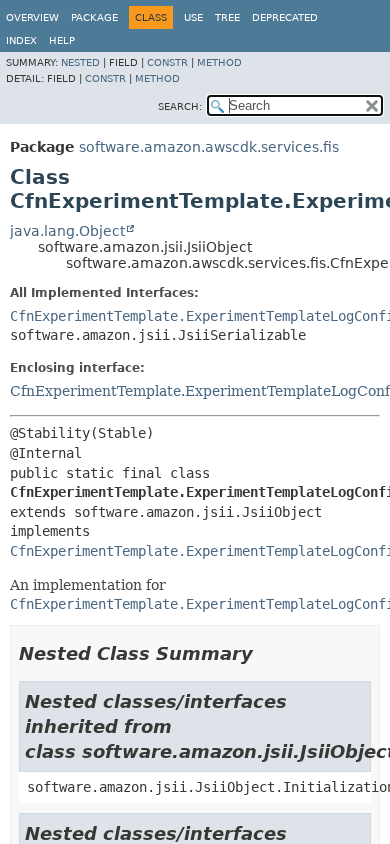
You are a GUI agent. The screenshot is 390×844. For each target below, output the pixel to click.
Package (94, 17)
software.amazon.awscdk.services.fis (209, 147)
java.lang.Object (67, 231)
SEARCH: (180, 106)
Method (219, 62)
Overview (32, 17)
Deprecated (285, 17)
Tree (227, 17)
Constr (167, 62)
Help (62, 40)
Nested (80, 62)
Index (21, 40)
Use (193, 17)
